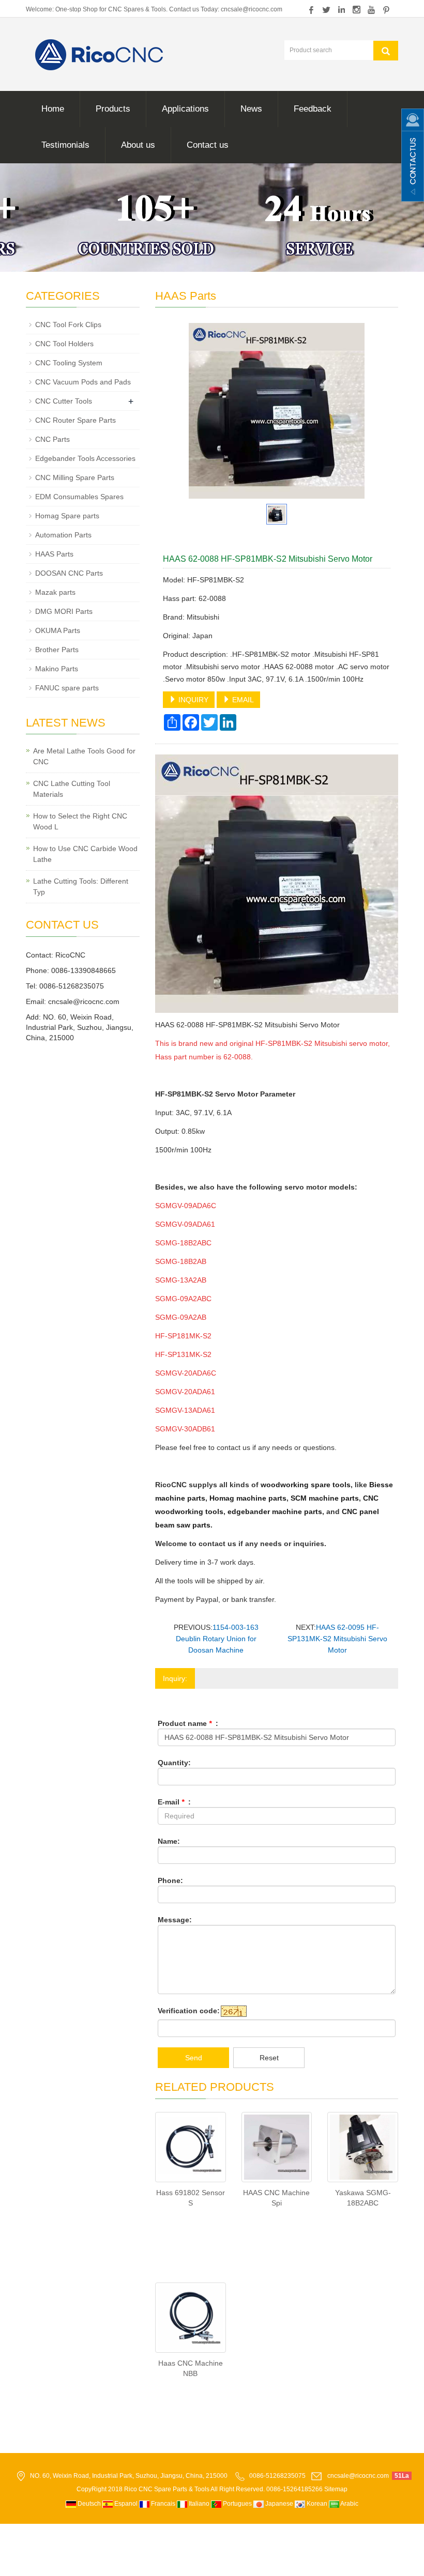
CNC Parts (52, 439)
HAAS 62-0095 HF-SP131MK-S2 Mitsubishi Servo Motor (337, 1639)
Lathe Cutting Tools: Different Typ (81, 886)
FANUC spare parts (67, 688)
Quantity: (174, 1763)
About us (138, 145)
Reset (269, 2058)
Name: (169, 1841)
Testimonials (65, 145)
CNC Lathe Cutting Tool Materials (72, 789)
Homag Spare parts (67, 516)
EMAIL (242, 700)
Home (53, 109)
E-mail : (174, 1802)
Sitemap (336, 2489)
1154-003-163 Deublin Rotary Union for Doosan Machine (217, 1639)
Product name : (188, 1723)
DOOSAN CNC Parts (69, 573)
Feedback (313, 109)
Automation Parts (63, 535)
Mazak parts (55, 592)
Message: (175, 1920)
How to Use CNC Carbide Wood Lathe (85, 854)
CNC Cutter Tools (64, 401)
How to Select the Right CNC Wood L (80, 821)
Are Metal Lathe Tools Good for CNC (84, 756)
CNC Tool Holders (64, 344)
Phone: (170, 1880)
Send (194, 2058)
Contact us (208, 145)
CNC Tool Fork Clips (68, 325)
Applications (185, 109)
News (251, 109)
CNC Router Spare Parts (75, 420)
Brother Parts (57, 650)
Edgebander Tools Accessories (85, 458)
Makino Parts (57, 669)
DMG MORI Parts (64, 611)
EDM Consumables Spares (79, 497)
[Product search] (386, 51)
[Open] (413, 155)
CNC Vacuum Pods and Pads (83, 382)
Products (113, 109)
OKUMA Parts (58, 630)
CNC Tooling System (69, 363)
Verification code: (189, 2011)
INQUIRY (192, 700)
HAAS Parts (54, 554)
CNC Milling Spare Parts (75, 477)
